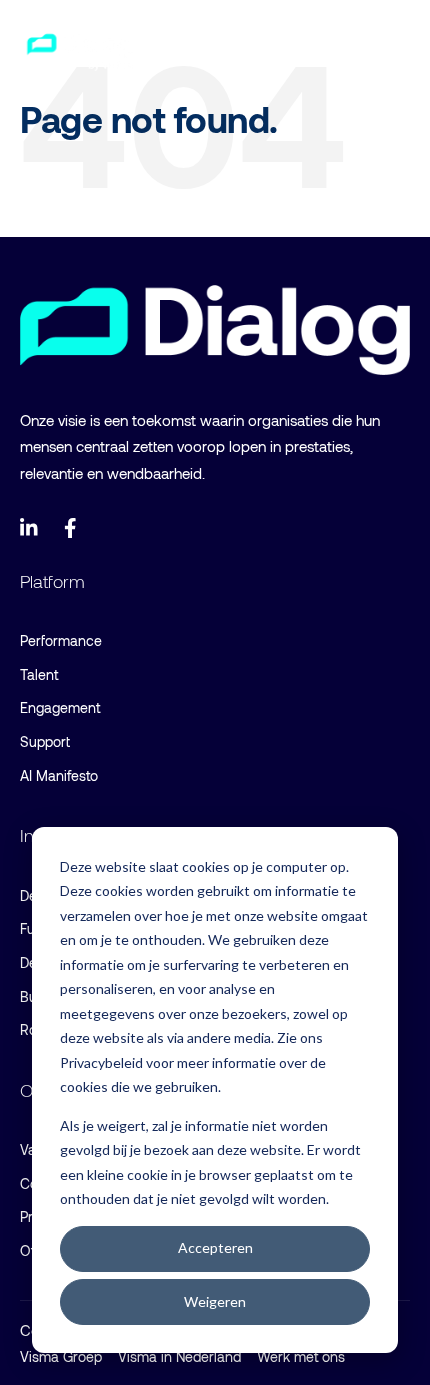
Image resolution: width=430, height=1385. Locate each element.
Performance (61, 640)
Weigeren (215, 1301)
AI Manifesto (59, 775)
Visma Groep (61, 1356)
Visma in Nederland (179, 1356)
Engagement (60, 707)
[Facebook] (74, 528)
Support (45, 741)
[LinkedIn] (30, 528)
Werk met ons (301, 1356)
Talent (39, 674)
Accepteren (215, 1247)
